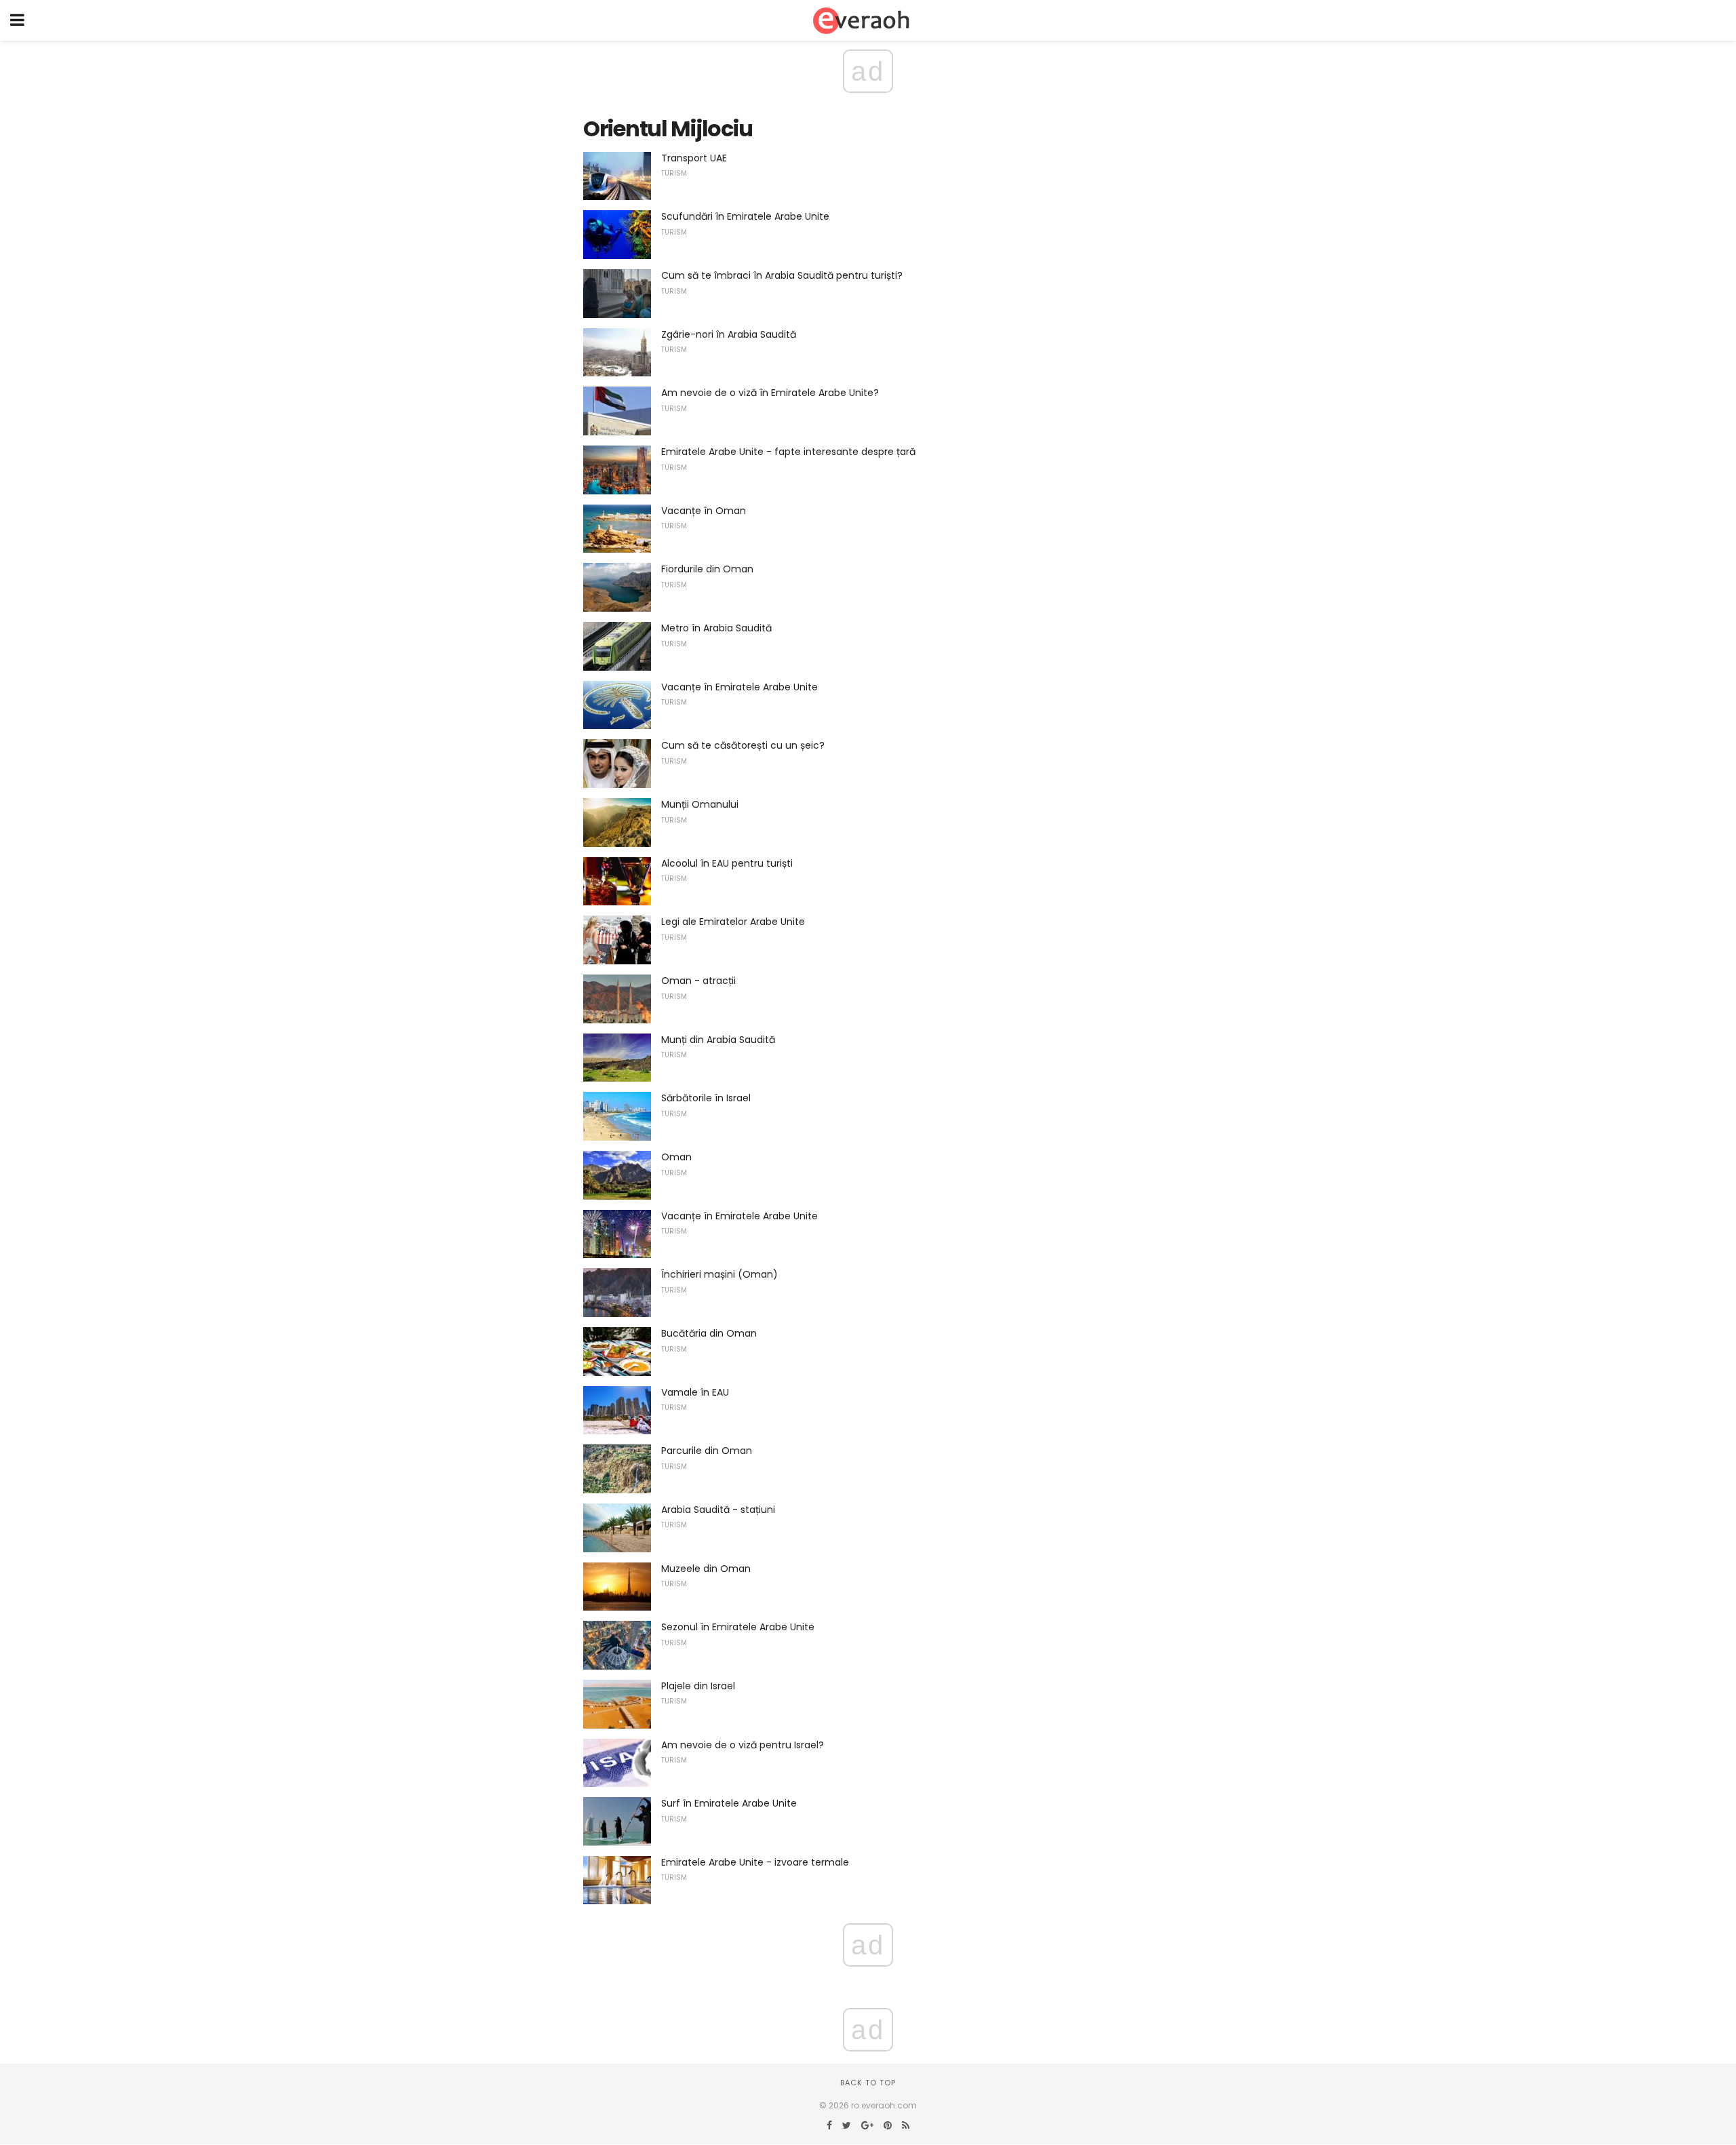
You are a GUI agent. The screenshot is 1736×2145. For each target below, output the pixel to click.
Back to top (868, 2083)
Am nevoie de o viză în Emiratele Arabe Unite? (770, 393)
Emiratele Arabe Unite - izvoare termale (755, 1862)
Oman (676, 1157)
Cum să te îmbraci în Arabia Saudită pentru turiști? (782, 275)
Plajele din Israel (698, 1686)
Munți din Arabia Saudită (718, 1040)
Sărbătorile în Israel (706, 1098)
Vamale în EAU (695, 1392)
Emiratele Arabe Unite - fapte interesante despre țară (788, 452)
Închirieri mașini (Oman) (719, 1274)
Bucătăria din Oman (709, 1333)
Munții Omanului (700, 804)
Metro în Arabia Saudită (716, 628)
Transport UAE (694, 158)
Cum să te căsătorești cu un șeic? (743, 745)
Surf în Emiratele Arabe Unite (729, 1803)
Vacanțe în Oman (704, 511)
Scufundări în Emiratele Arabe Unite (745, 216)
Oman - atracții (698, 981)
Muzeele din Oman (706, 1569)
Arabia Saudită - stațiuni (718, 1510)
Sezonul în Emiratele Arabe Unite (738, 1627)
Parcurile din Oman (707, 1451)
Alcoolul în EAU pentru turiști (727, 863)
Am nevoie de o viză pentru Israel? (743, 1745)
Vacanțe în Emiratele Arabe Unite (739, 687)
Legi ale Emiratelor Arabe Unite (733, 922)
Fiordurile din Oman (707, 569)
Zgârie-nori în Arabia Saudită (729, 334)
